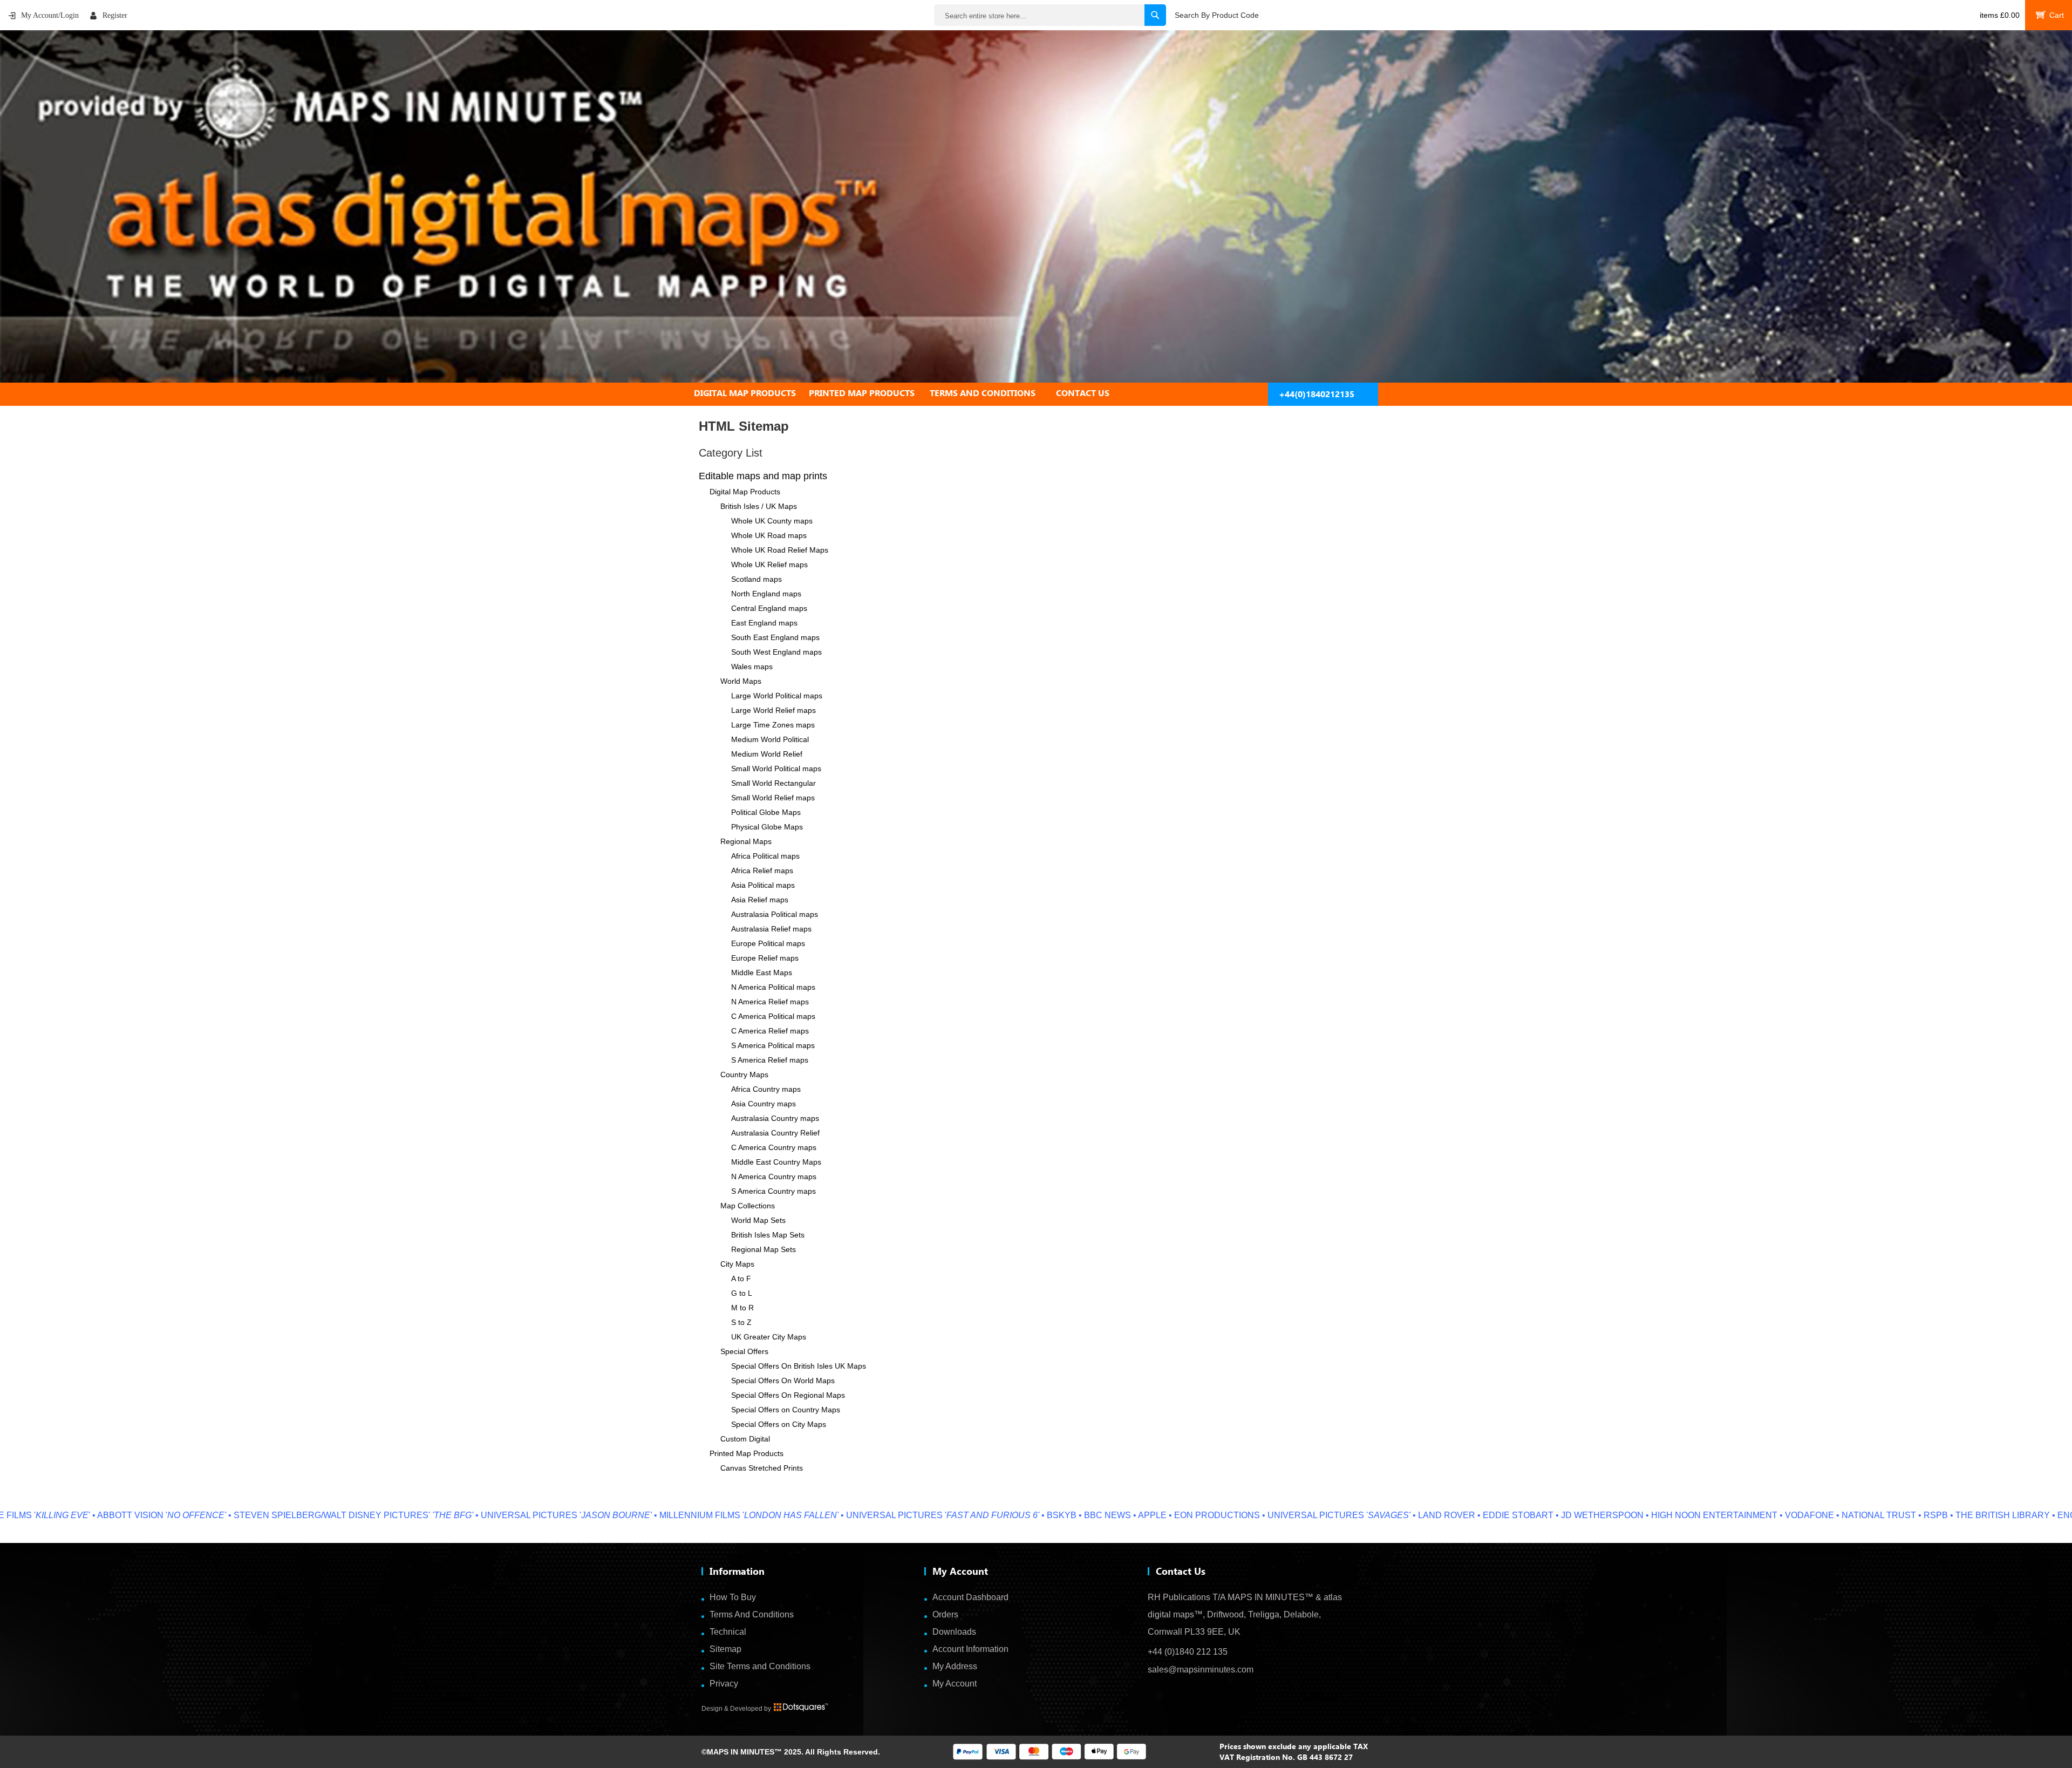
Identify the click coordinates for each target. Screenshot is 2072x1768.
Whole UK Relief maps (769, 565)
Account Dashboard (970, 1597)
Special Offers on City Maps (779, 1424)
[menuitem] (751, 393)
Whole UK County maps (772, 521)
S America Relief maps (770, 1060)
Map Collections (748, 1206)
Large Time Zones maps (773, 725)
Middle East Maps (762, 973)
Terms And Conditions (752, 1614)
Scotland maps (756, 579)
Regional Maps (746, 841)
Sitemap (725, 1649)
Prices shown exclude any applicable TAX (1294, 1746)
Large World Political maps (777, 696)
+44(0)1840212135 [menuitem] (1317, 394)
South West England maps (776, 652)
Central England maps (769, 608)
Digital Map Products (745, 492)
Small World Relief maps (773, 798)
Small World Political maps (776, 769)
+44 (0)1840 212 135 (1188, 1652)
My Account (955, 1684)
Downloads (954, 1632)
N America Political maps (773, 987)
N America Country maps (774, 1177)
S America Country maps (773, 1191)
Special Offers (744, 1351)
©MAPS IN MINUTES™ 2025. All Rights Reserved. (791, 1752)
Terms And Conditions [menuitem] (983, 393)
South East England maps (775, 637)
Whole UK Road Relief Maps (780, 550)
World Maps (741, 681)
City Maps (737, 1264)
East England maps (764, 623)
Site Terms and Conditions (760, 1666)
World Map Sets (758, 1220)
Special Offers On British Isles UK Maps (799, 1366)
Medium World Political (770, 739)
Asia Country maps (764, 1104)
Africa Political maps (765, 856)
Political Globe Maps (766, 812)
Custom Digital (745, 1439)
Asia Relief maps (760, 900)
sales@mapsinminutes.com (1201, 1670)
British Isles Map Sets (768, 1235)
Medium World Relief (767, 754)
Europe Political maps (768, 943)
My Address (955, 1666)
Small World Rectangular (773, 783)
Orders (945, 1614)
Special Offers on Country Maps (786, 1410)
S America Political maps (773, 1045)
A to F (741, 1279)
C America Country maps (774, 1147)
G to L (742, 1293)
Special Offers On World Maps (783, 1381)
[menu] (1036, 393)
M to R (742, 1308)
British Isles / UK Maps (759, 506)
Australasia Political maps (775, 914)
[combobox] (1050, 15)
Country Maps (744, 1075)
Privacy (724, 1684)
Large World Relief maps (773, 710)
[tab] (1036, 393)
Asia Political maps (763, 885)
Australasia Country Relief (775, 1133)
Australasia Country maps (775, 1118)
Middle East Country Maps (776, 1162)
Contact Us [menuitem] (1083, 393)
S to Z (741, 1322)
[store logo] (1036, 206)
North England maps (766, 594)
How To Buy (733, 1597)
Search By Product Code (1217, 15)
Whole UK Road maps (769, 535)
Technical (728, 1632)
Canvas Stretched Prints (762, 1468)
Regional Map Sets (764, 1249)
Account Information (970, 1649)
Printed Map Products (747, 1453)
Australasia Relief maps (771, 929)
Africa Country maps (766, 1089)
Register (115, 15)
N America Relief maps (770, 1002)
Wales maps (752, 667)
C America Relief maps (770, 1031)
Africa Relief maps (762, 871)
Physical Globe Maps (767, 827)
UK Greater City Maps (769, 1337)
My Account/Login (50, 15)
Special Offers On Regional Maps (788, 1395)
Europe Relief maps (765, 958)
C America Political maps (773, 1016)
